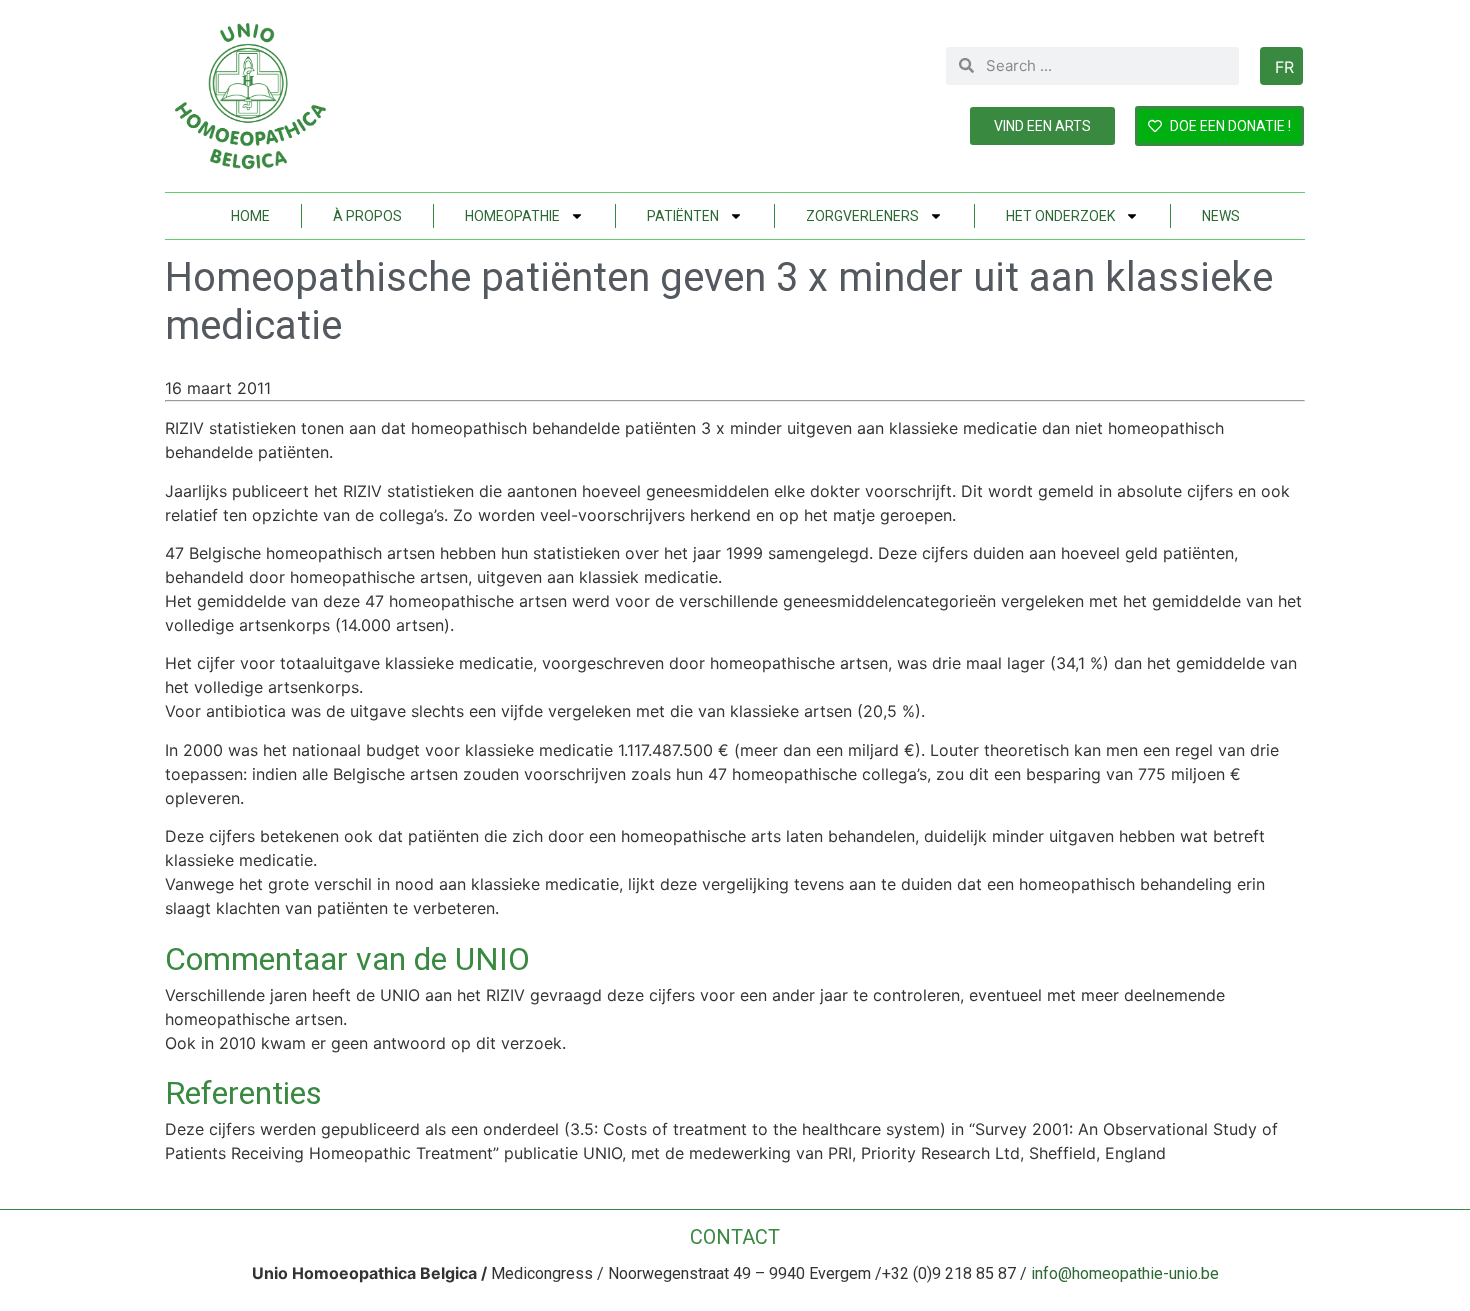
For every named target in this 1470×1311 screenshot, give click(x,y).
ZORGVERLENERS (862, 216)
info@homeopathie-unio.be (1125, 1273)
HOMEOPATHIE (512, 216)
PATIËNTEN (683, 216)
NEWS (1221, 216)
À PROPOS (367, 216)
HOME (250, 216)
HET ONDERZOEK (1060, 216)
